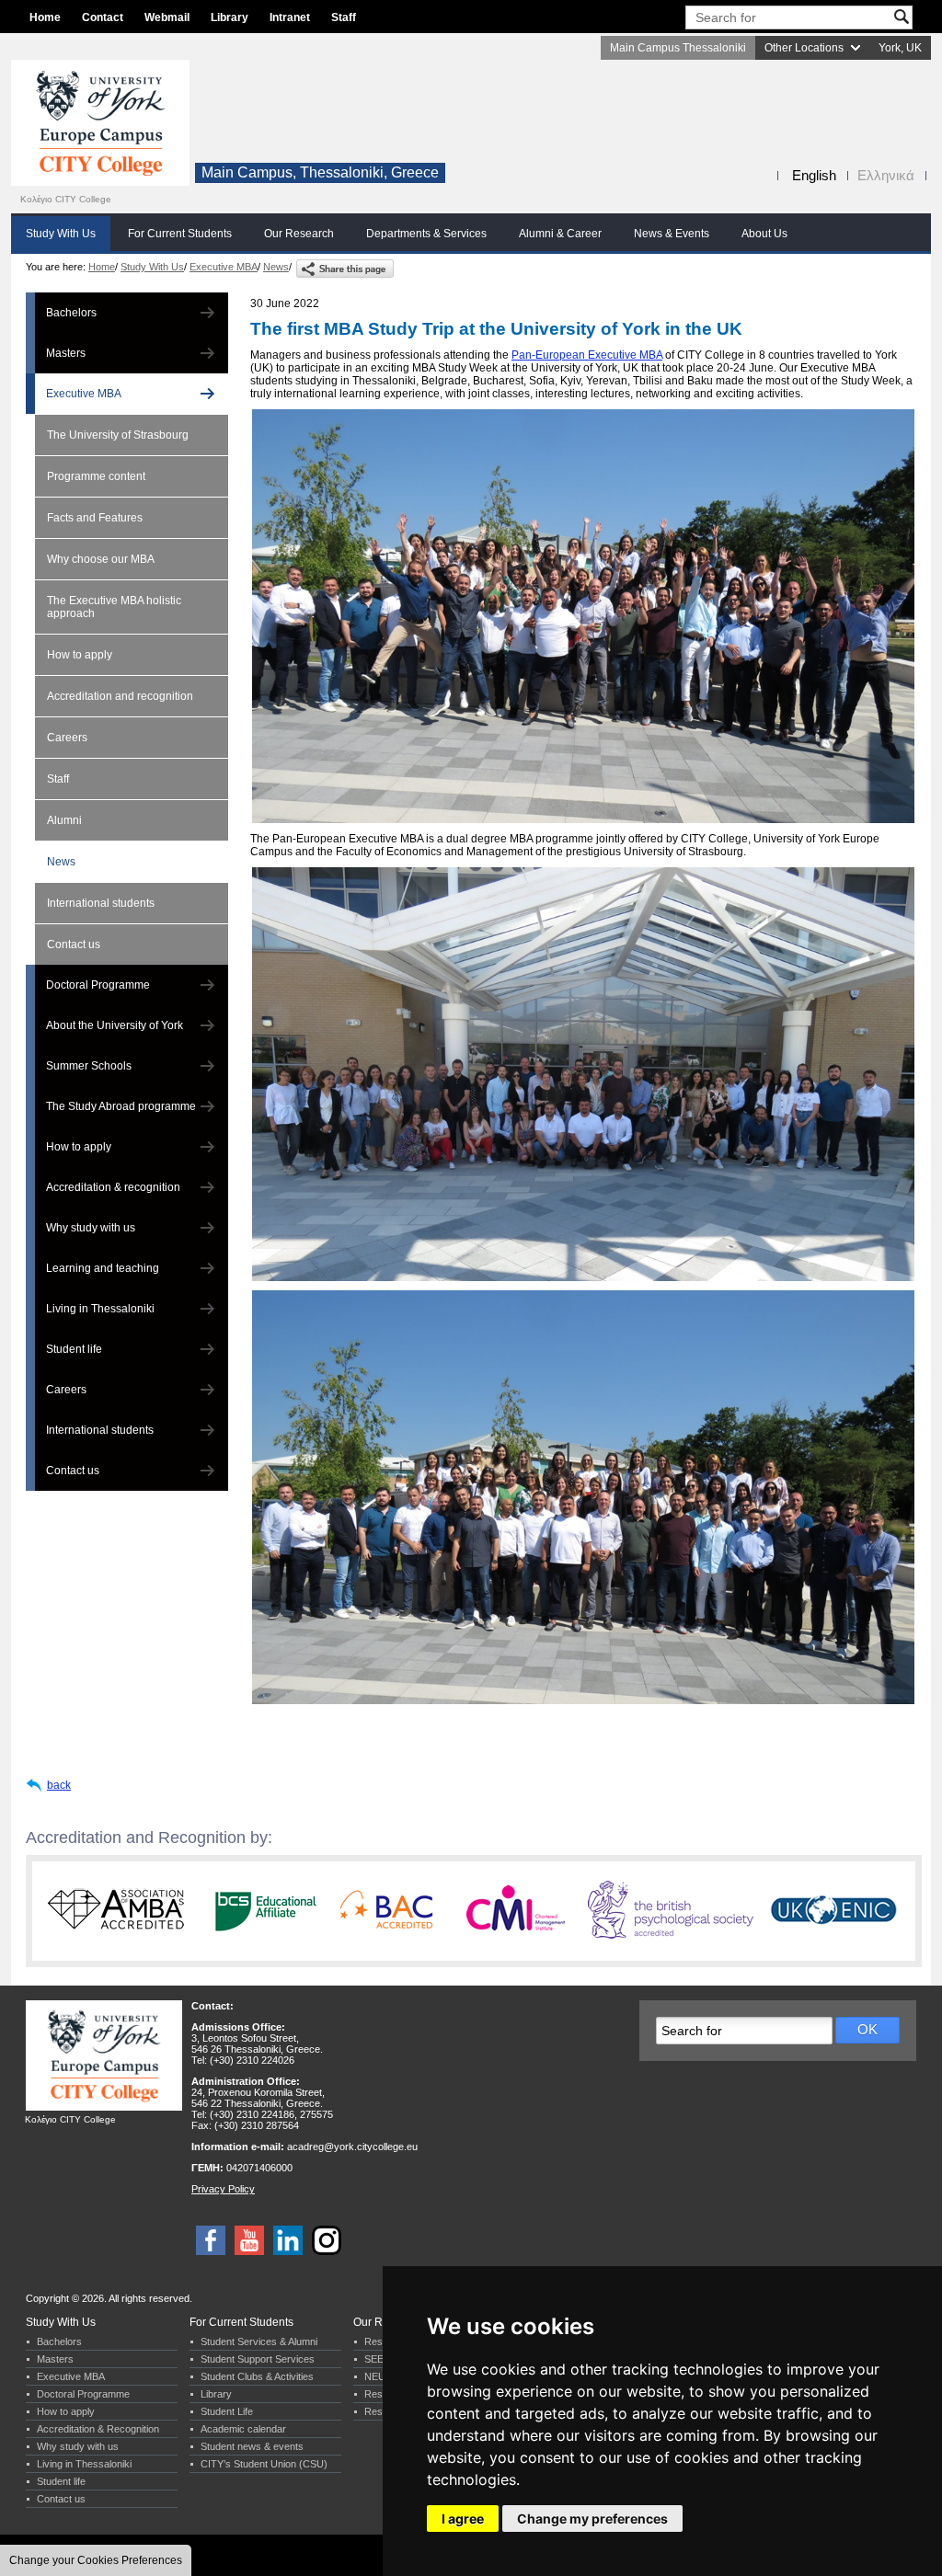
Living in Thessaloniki (100, 1309)
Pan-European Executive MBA (587, 355)
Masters (66, 353)
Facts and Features (95, 518)
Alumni (64, 820)
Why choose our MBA (101, 559)
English (814, 175)
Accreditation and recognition (120, 696)
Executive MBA (224, 267)
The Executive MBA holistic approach (114, 607)
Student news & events (252, 2446)
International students (101, 903)
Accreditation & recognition (113, 1187)
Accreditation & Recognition (98, 2429)
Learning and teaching (103, 1268)
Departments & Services (426, 234)
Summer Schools (89, 1066)
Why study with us (91, 1228)
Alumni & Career (560, 234)
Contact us (74, 945)
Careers (67, 738)
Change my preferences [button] (592, 2519)
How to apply (80, 655)
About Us (764, 234)
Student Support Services (258, 2359)
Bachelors (71, 313)
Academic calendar (243, 2429)
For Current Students (180, 234)
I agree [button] (463, 2519)
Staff (344, 17)
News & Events (672, 234)
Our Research (299, 234)
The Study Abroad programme (121, 1106)
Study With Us (61, 234)
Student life (74, 1349)
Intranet (290, 17)
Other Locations (804, 48)
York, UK (900, 48)
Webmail (167, 17)
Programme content (96, 476)
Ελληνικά (886, 175)
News (276, 267)
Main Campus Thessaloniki (678, 48)
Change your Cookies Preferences (96, 2560)
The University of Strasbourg (118, 435)
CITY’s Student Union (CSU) (264, 2464)
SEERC (381, 2359)
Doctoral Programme (98, 985)
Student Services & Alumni (259, 2341)
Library (230, 17)
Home (45, 17)
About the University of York (115, 1025)
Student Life (227, 2411)
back (59, 1785)
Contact (103, 17)
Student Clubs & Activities (257, 2376)
